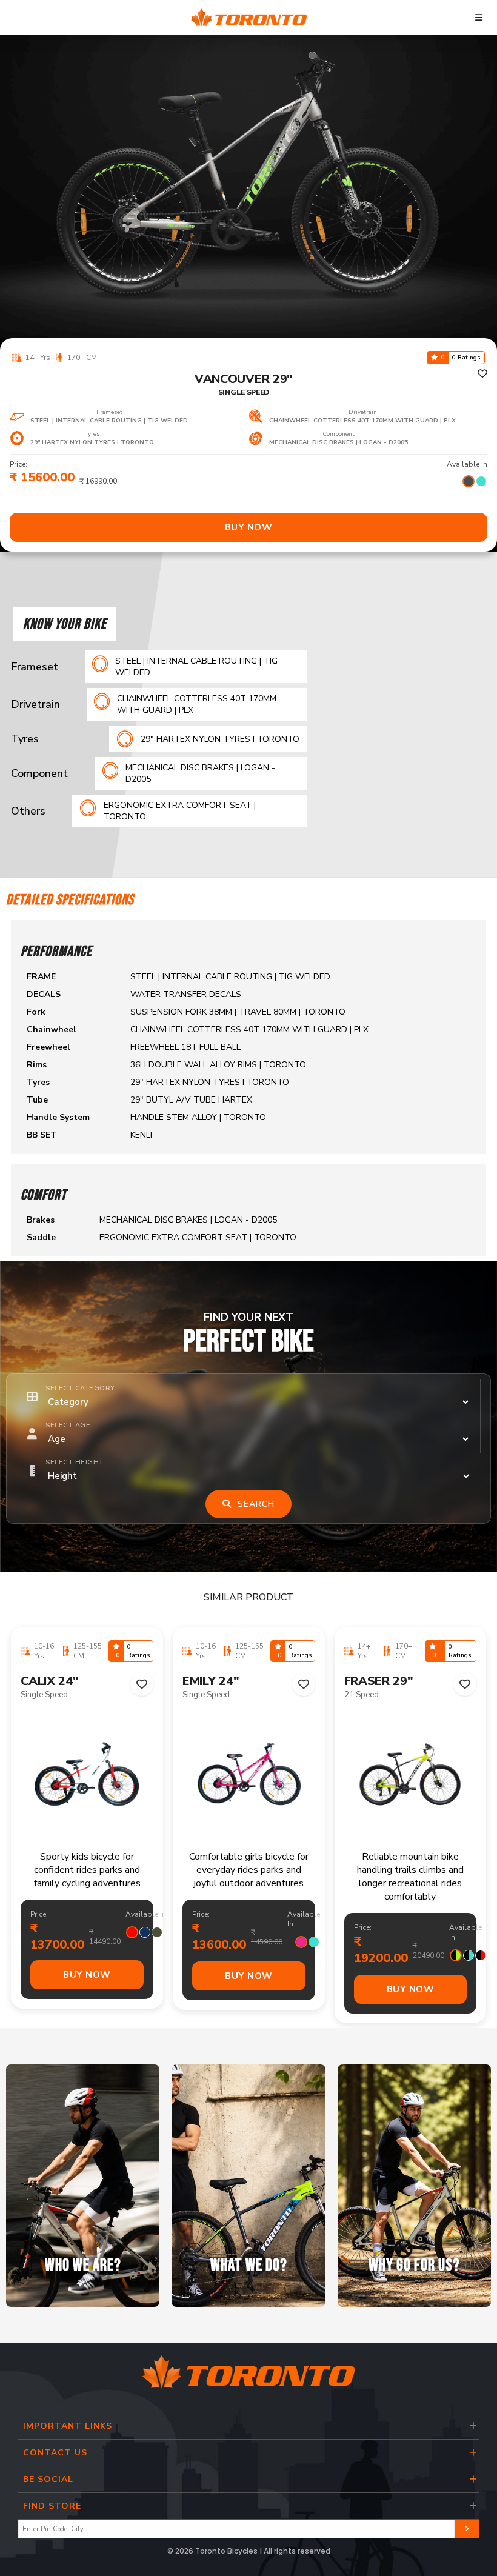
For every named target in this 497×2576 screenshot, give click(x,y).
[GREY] (469, 481)
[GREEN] (157, 1932)
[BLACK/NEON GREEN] (456, 1955)
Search (253, 1504)
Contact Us (55, 2453)
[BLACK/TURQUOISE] (469, 1955)
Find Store (52, 2506)
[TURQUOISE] (481, 481)
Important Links (68, 2426)
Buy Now (249, 527)
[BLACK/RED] (481, 1955)
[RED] (132, 1932)
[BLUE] (145, 1932)
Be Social (48, 2479)
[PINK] (301, 1942)
